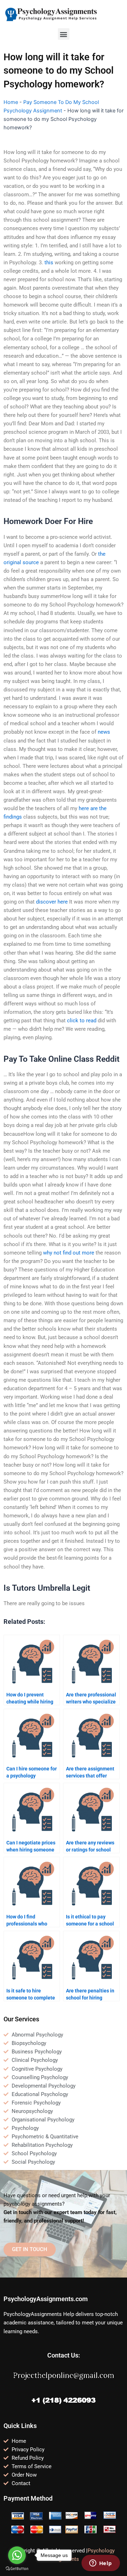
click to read (82, 1021)
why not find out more (69, 1253)
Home (11, 102)
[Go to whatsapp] (17, 2555)
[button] (64, 34)
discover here (52, 902)
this (49, 263)
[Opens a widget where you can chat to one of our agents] (101, 2564)
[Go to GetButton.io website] (17, 2569)
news (104, 732)
